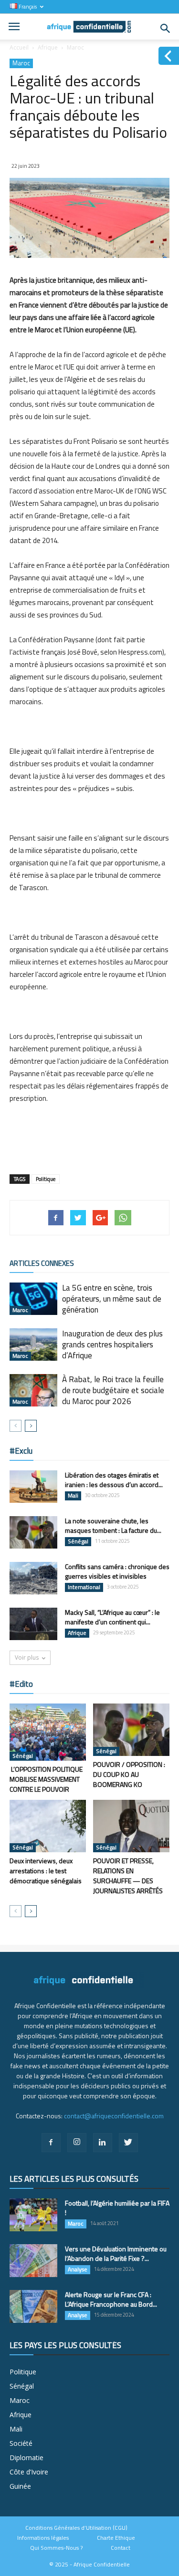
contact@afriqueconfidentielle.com (114, 2116)
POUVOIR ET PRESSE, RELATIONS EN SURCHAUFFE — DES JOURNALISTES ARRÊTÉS (128, 1876)
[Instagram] (77, 2143)
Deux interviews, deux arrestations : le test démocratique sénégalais (46, 1871)
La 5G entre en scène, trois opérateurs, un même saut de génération (112, 1299)
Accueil (19, 47)
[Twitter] (128, 2143)
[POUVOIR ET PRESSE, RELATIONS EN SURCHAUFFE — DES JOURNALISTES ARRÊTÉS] (131, 1826)
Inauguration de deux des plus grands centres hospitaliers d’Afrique (112, 1344)
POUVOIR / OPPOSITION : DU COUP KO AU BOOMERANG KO (129, 1774)
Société (21, 2443)
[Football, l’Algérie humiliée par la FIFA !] (33, 2215)
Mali (73, 1496)
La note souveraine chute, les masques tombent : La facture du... (113, 1525)
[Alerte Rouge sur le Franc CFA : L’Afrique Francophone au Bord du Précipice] (33, 2306)
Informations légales (43, 2538)
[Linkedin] (103, 2143)
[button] (166, 29)
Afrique (48, 47)
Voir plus (27, 1657)
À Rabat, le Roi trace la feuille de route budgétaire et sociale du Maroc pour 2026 (113, 1390)
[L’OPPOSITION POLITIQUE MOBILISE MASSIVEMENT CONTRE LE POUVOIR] (48, 1732)
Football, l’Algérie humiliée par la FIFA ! (117, 2208)
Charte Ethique (116, 2538)
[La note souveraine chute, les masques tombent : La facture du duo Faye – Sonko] (33, 1533)
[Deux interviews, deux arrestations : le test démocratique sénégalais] (48, 1826)
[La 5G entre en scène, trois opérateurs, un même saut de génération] (33, 1299)
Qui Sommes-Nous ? (56, 2548)
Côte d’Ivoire (29, 2472)
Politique (46, 1179)
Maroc (75, 47)
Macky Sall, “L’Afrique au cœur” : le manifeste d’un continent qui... (112, 1617)
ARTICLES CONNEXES (42, 1263)
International (84, 1587)
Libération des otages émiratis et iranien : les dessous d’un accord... (114, 1480)
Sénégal (78, 1541)
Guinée (20, 2486)
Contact (121, 2548)
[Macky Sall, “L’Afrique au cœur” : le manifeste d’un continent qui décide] (33, 1624)
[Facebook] (51, 2143)
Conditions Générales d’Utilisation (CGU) (76, 2528)
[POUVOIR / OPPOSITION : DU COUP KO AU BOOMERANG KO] (131, 1730)
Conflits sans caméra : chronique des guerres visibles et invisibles (117, 1571)
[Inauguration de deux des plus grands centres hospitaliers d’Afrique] (33, 1345)
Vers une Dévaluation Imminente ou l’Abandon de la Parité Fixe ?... (116, 2253)
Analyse (78, 2269)
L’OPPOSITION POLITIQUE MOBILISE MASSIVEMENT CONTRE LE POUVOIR (46, 1779)
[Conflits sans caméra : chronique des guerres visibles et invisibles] (33, 1578)
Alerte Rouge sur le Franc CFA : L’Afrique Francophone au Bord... (111, 2299)
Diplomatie (26, 2458)
